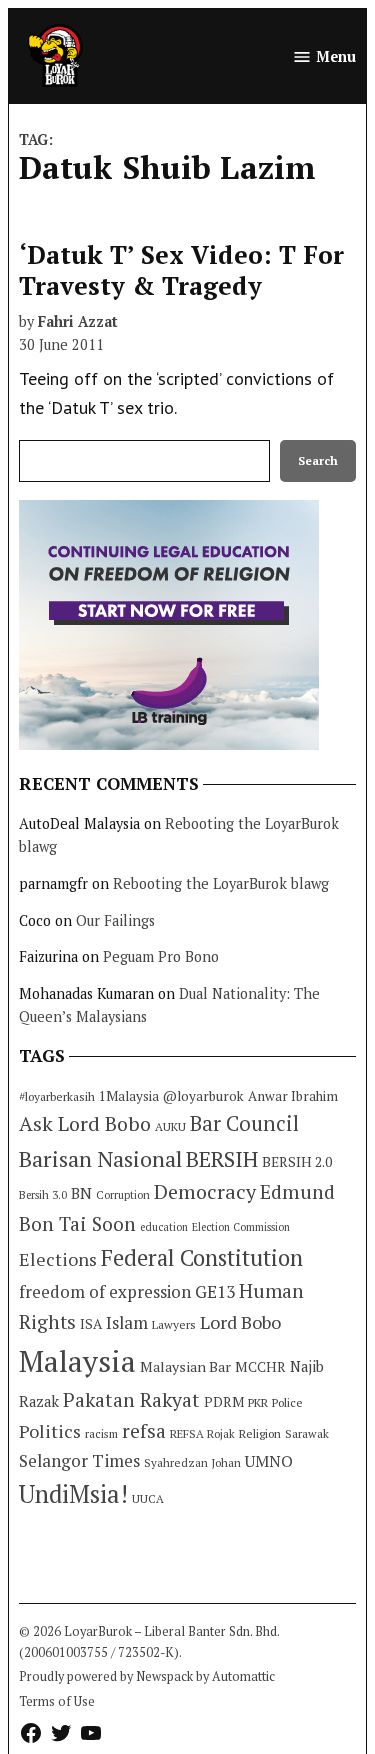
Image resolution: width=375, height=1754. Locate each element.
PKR (258, 1402)
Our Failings (115, 920)
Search (318, 460)
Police (287, 1402)
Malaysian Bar (185, 1366)
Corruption (123, 1195)
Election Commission (241, 1227)
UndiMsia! (73, 1494)
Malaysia (77, 1361)
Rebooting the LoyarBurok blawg (221, 883)
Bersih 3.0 (43, 1195)
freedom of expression (105, 1291)
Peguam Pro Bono (161, 956)
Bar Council (244, 1123)
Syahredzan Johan (192, 1462)
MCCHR (260, 1367)
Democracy (205, 1191)
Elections (58, 1259)
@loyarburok (203, 1096)
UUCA (148, 1498)
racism (101, 1433)
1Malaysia (129, 1096)
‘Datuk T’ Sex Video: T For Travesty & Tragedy (181, 269)
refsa (144, 1431)
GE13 (215, 1291)
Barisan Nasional (100, 1158)
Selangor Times (79, 1460)
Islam (127, 1322)
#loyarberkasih (57, 1096)
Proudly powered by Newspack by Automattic (147, 1676)
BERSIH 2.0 (297, 1161)
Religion (260, 1433)
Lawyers (174, 1324)
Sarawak (307, 1433)
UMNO (269, 1461)
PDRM (224, 1402)
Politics (50, 1431)
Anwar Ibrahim (293, 1096)
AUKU (170, 1126)
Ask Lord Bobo (85, 1123)
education (164, 1227)
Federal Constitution (202, 1257)
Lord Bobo (240, 1322)
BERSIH (222, 1158)
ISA (91, 1324)
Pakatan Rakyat (131, 1400)
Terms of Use (57, 1701)
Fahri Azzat (78, 321)
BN (81, 1193)
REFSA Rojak (202, 1433)
